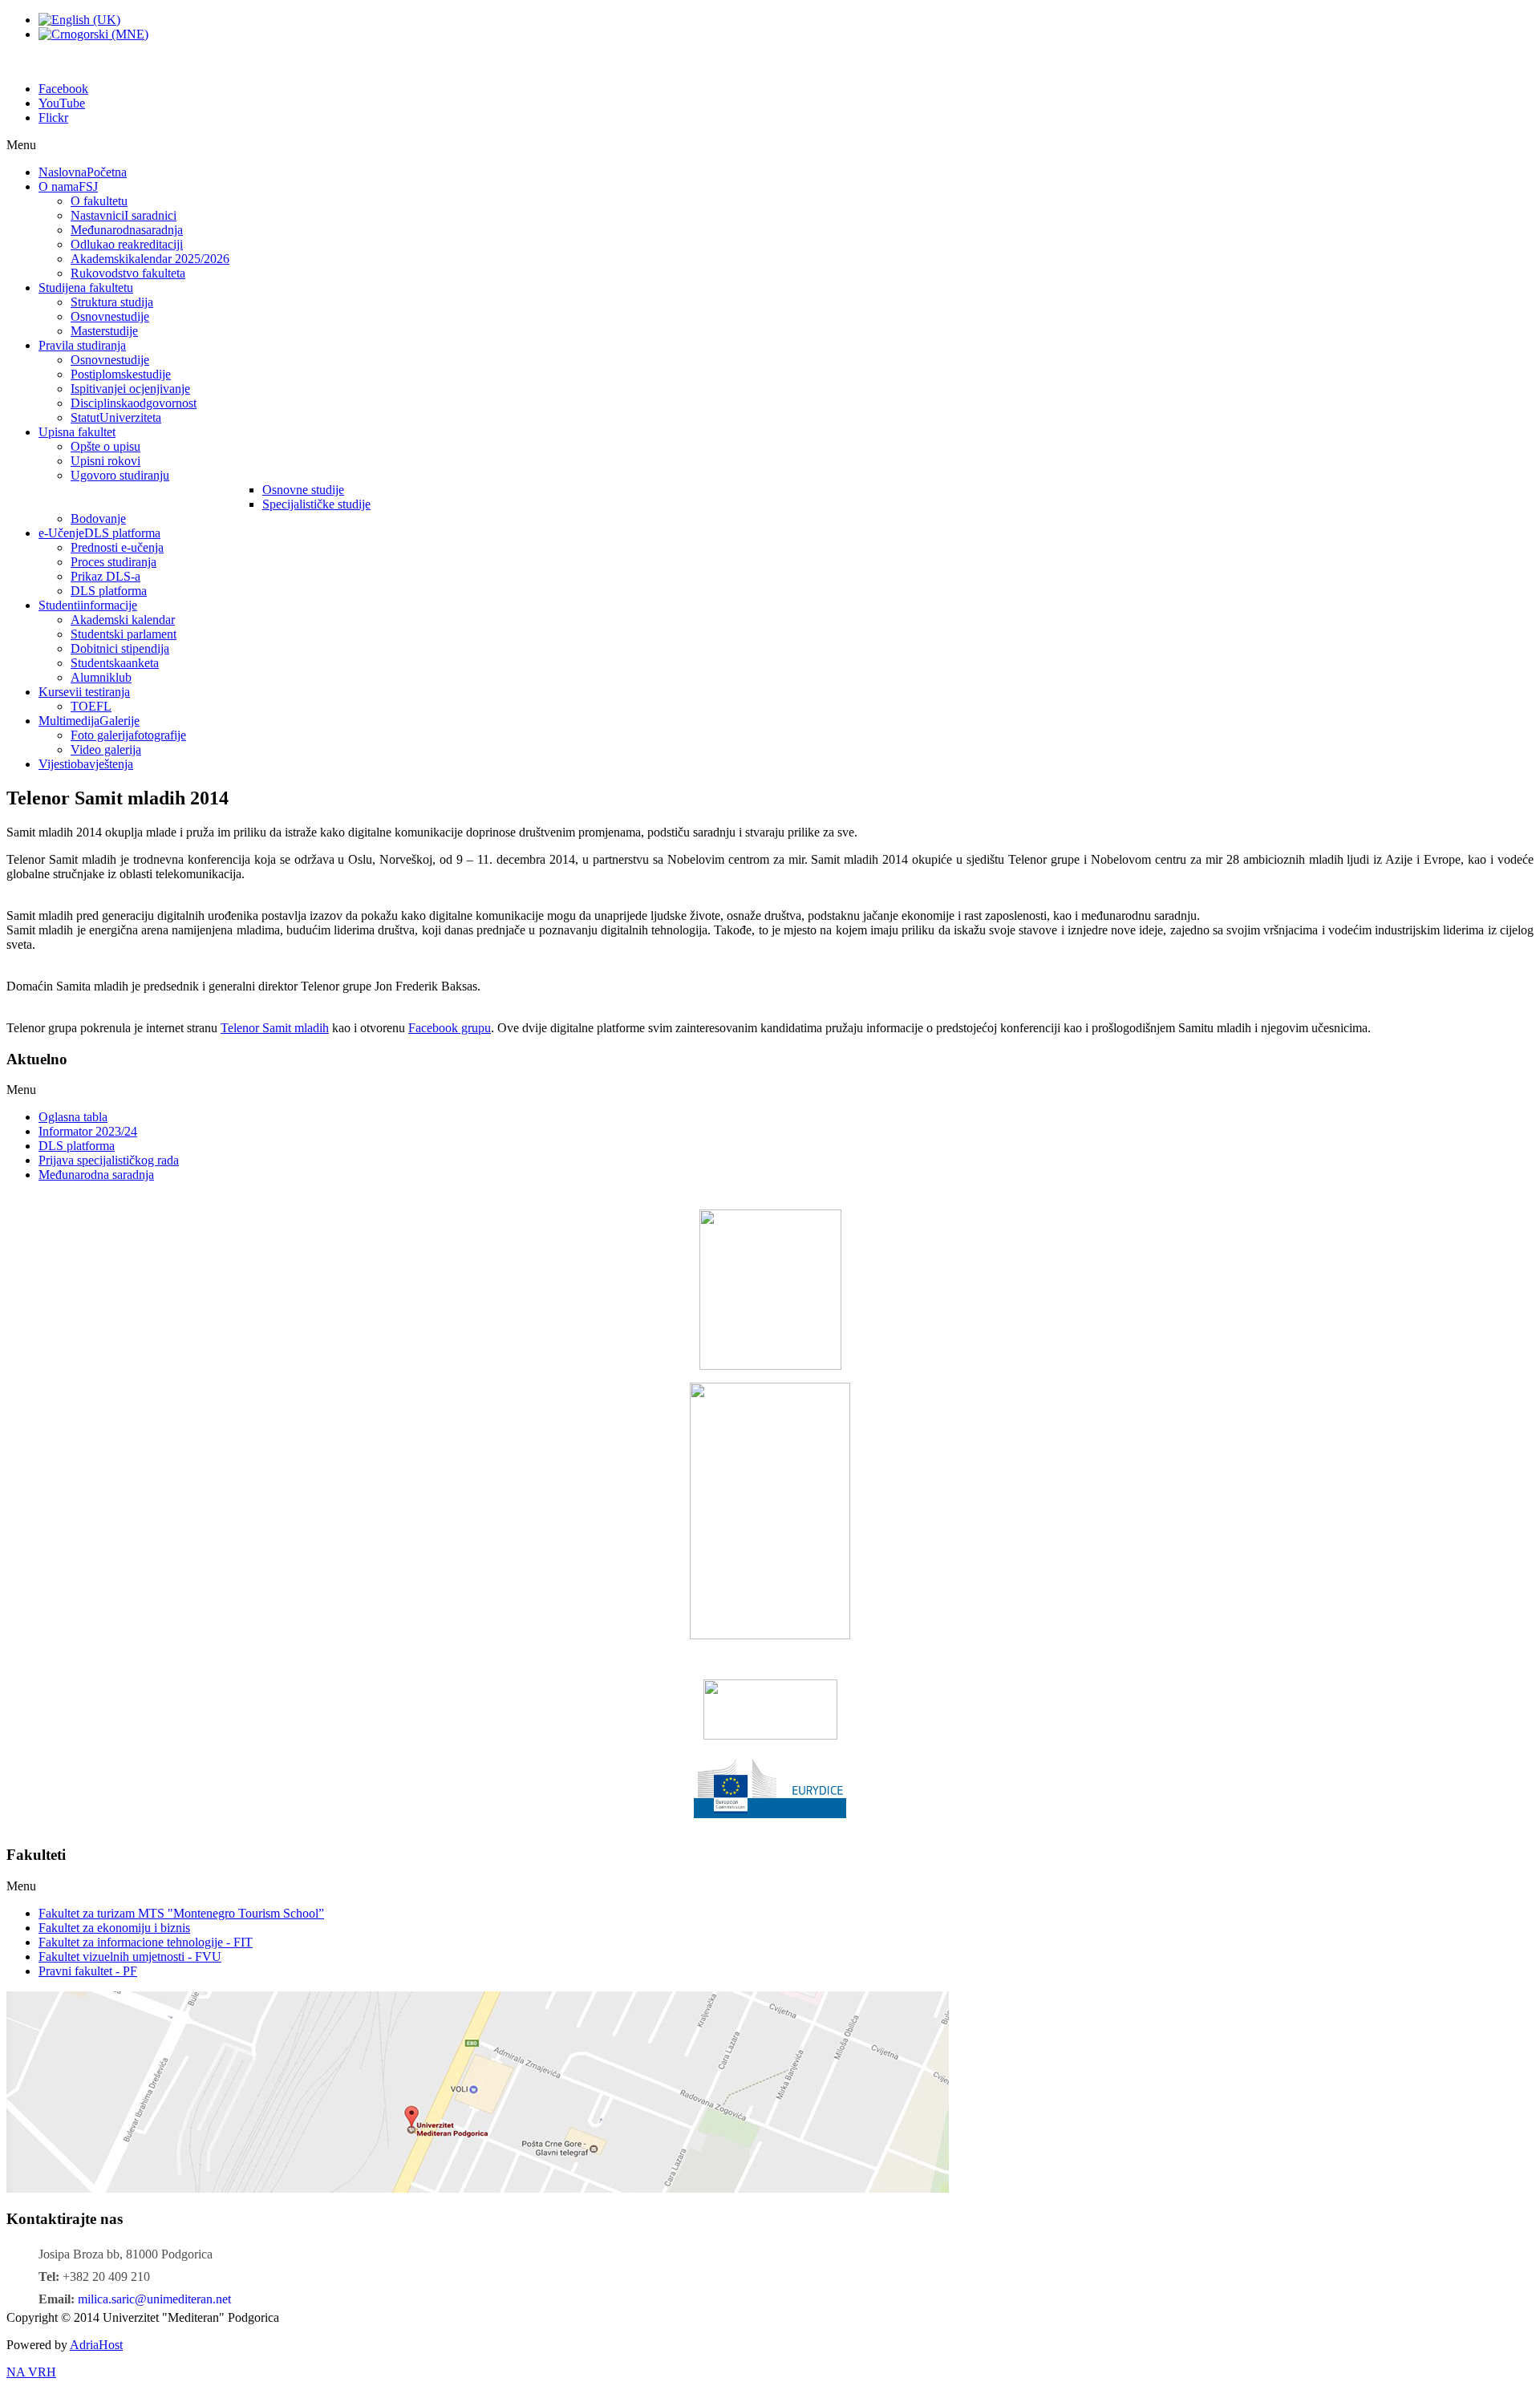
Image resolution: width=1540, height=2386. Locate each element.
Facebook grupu (450, 1028)
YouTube (62, 103)
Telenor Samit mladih (275, 1028)
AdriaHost (96, 2345)
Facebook (63, 89)
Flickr (53, 117)
